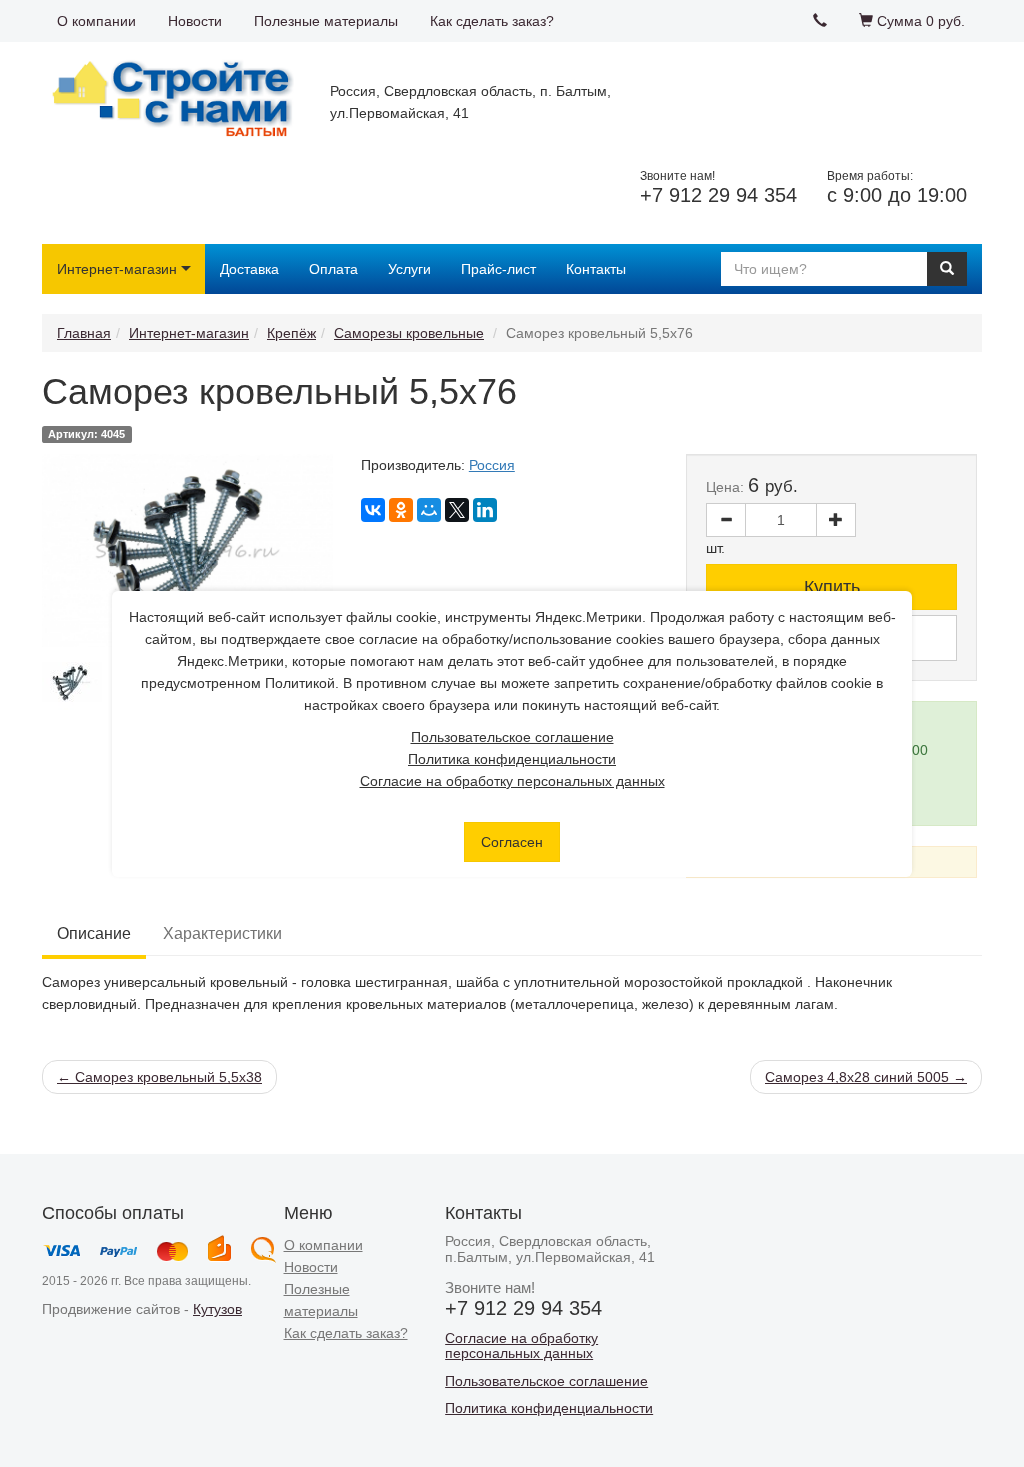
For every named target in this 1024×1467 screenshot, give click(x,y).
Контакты (596, 269)
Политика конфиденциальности (512, 759)
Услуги (409, 269)
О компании (96, 21)
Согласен (512, 842)
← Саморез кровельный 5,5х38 (159, 1077)
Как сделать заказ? (492, 21)
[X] (457, 510)
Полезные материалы (326, 21)
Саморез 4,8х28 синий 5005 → (866, 1077)
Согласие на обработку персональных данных (512, 781)
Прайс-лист (498, 269)
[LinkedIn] (485, 510)
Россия (492, 465)
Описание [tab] (94, 933)
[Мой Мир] (429, 510)
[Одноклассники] (401, 510)
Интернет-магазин (117, 269)
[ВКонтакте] (373, 510)
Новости (195, 21)
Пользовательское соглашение (512, 737)
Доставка (249, 269)
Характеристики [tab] (222, 933)
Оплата (333, 269)
